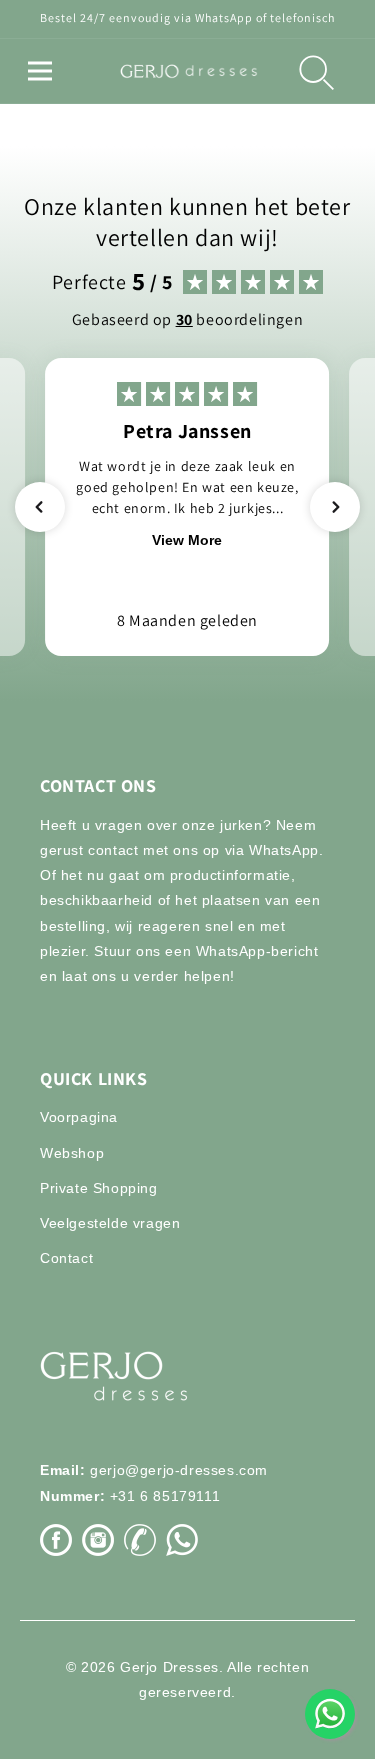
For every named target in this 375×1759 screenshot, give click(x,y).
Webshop (72, 1153)
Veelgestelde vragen (110, 1223)
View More (187, 540)
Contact (66, 1258)
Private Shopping (99, 1188)
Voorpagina (79, 1117)
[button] (40, 71)
